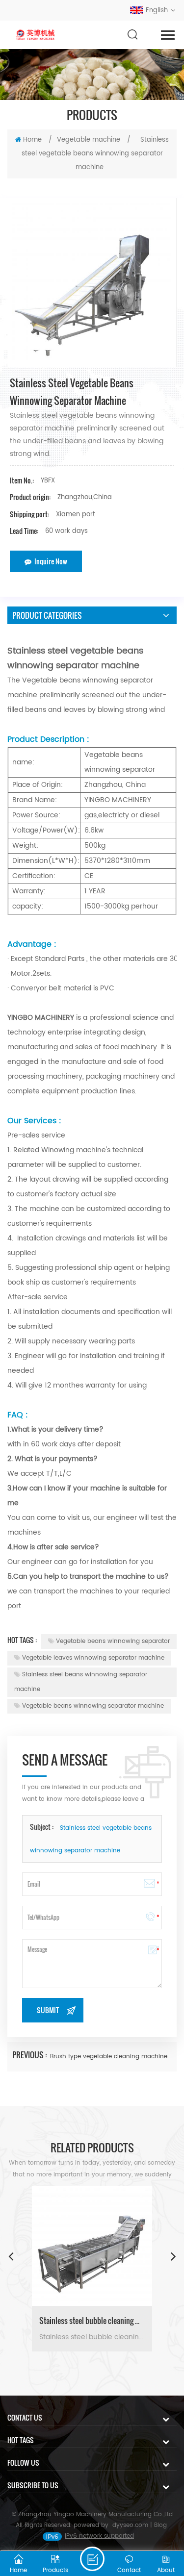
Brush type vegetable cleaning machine (109, 2057)
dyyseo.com (130, 2525)
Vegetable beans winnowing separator (113, 1641)
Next (173, 2256)
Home (32, 140)
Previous (11, 2256)
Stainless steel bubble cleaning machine (92, 2321)
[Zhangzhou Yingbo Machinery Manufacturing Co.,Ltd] (36, 35)
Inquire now (51, 561)
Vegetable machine (89, 140)
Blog (160, 2525)
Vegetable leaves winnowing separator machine (93, 1658)
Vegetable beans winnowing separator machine (93, 1706)
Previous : (30, 2055)
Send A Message (92, 2559)
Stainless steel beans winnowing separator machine (81, 1682)
